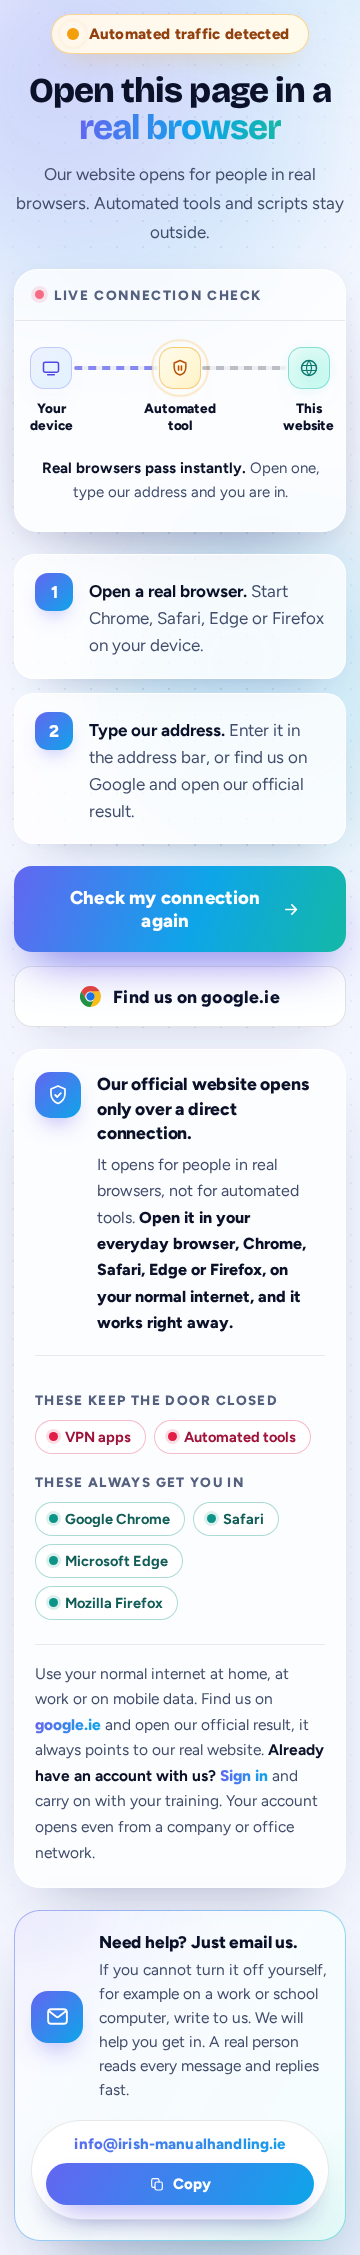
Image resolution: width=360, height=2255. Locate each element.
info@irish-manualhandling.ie (179, 2144)
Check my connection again (165, 909)
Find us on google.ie (196, 996)
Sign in (244, 1775)
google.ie (68, 1724)
